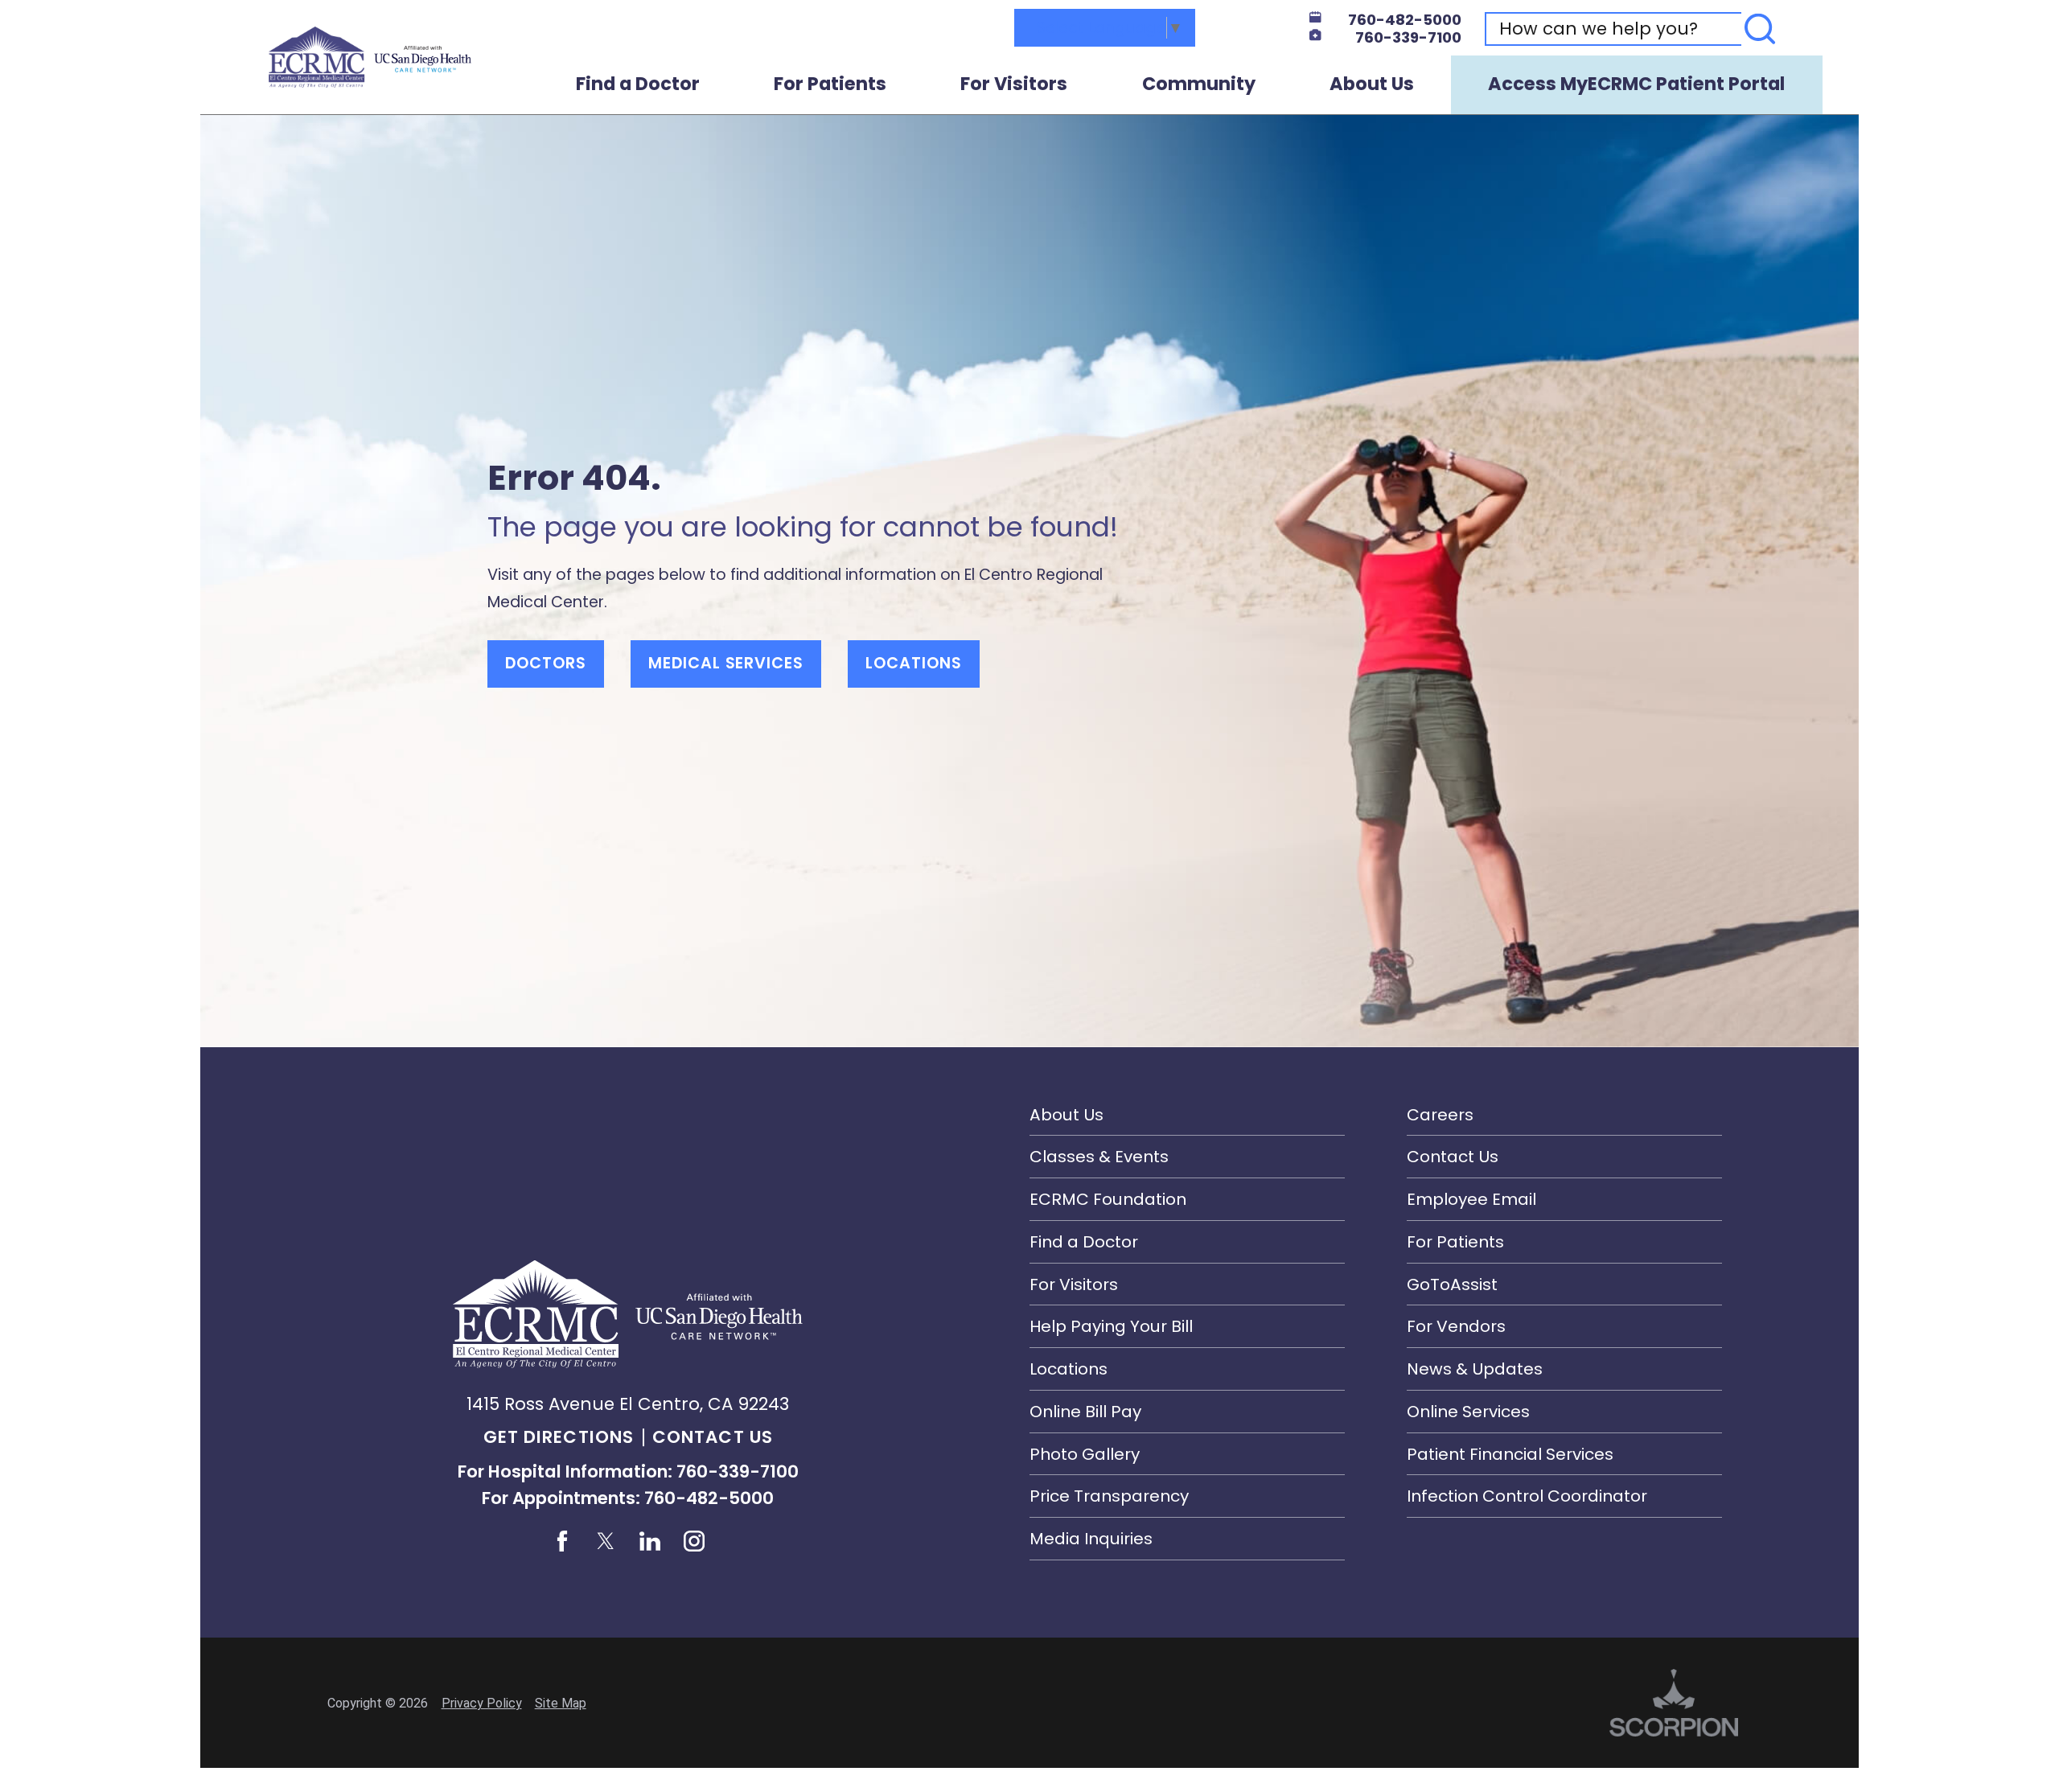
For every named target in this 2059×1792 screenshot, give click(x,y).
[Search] (1760, 29)
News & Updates (1475, 1369)
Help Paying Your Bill (1111, 1326)
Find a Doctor (638, 84)
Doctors (546, 663)
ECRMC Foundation (1108, 1199)
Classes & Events (1099, 1157)
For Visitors (1014, 84)
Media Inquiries (1091, 1539)
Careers (1440, 1115)
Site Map (561, 1703)
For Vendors (1456, 1326)
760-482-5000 (1405, 21)
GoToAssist (1452, 1284)
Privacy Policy (482, 1703)
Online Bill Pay (1085, 1412)
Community (1199, 84)
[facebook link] (562, 1541)
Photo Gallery (1085, 1454)
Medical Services (726, 663)
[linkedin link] (650, 1541)
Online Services (1468, 1412)
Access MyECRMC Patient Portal (1636, 84)
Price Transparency (1109, 1496)
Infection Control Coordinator (1527, 1496)
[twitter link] (606, 1541)
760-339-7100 (1408, 38)
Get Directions (559, 1437)
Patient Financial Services (1510, 1454)
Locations (914, 663)
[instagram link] (694, 1541)
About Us (1372, 84)
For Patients (830, 84)
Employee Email (1471, 1199)
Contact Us (713, 1437)
